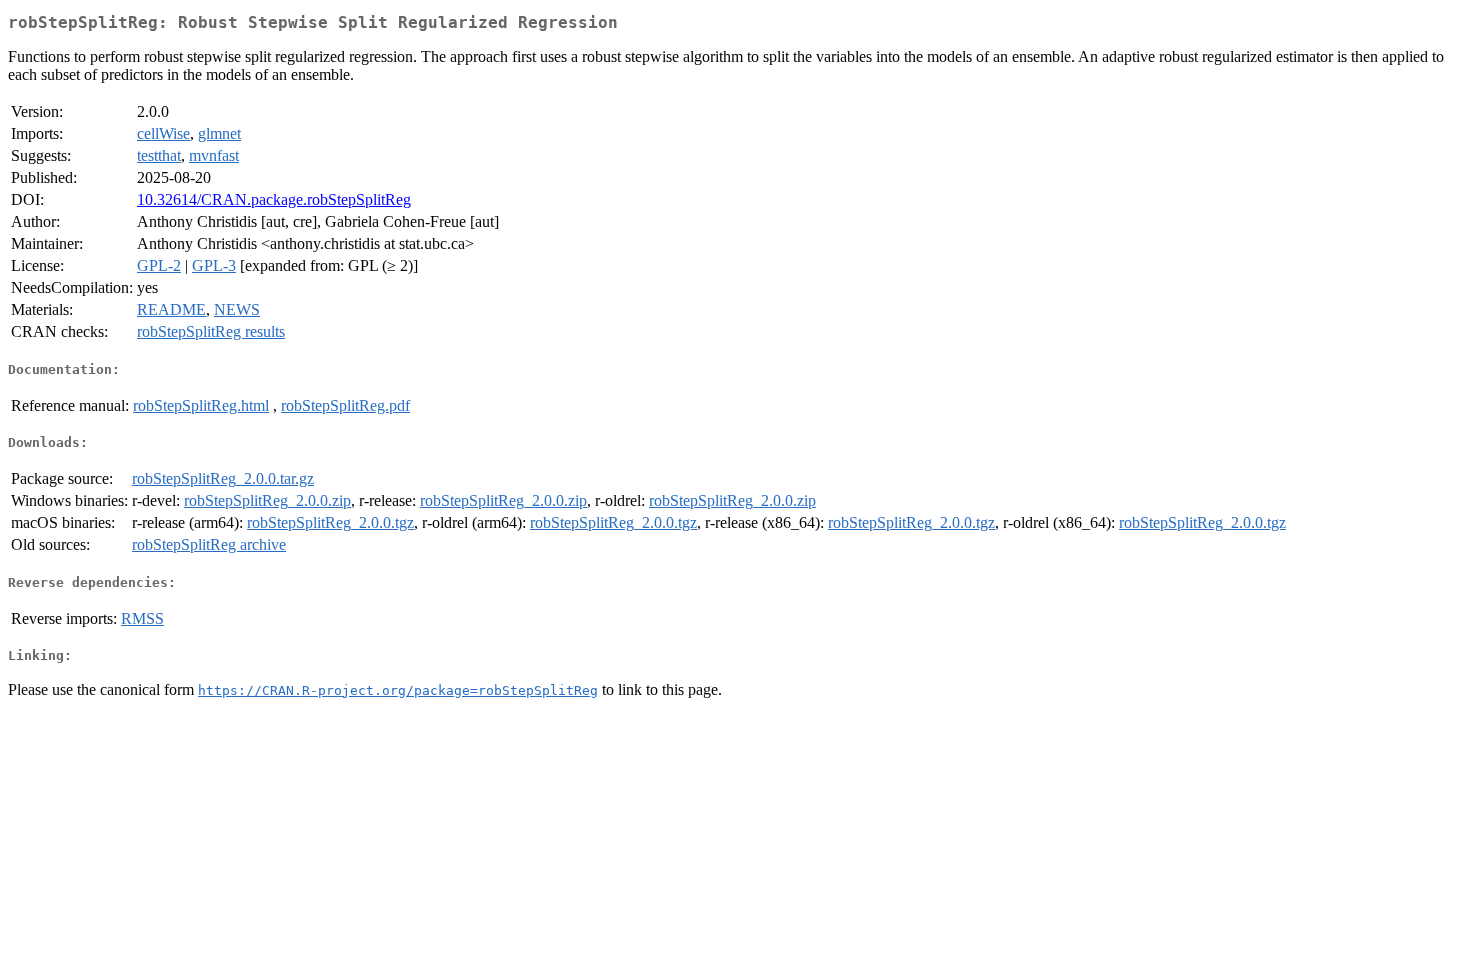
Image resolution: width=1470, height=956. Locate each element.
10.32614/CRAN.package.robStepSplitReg (274, 199)
